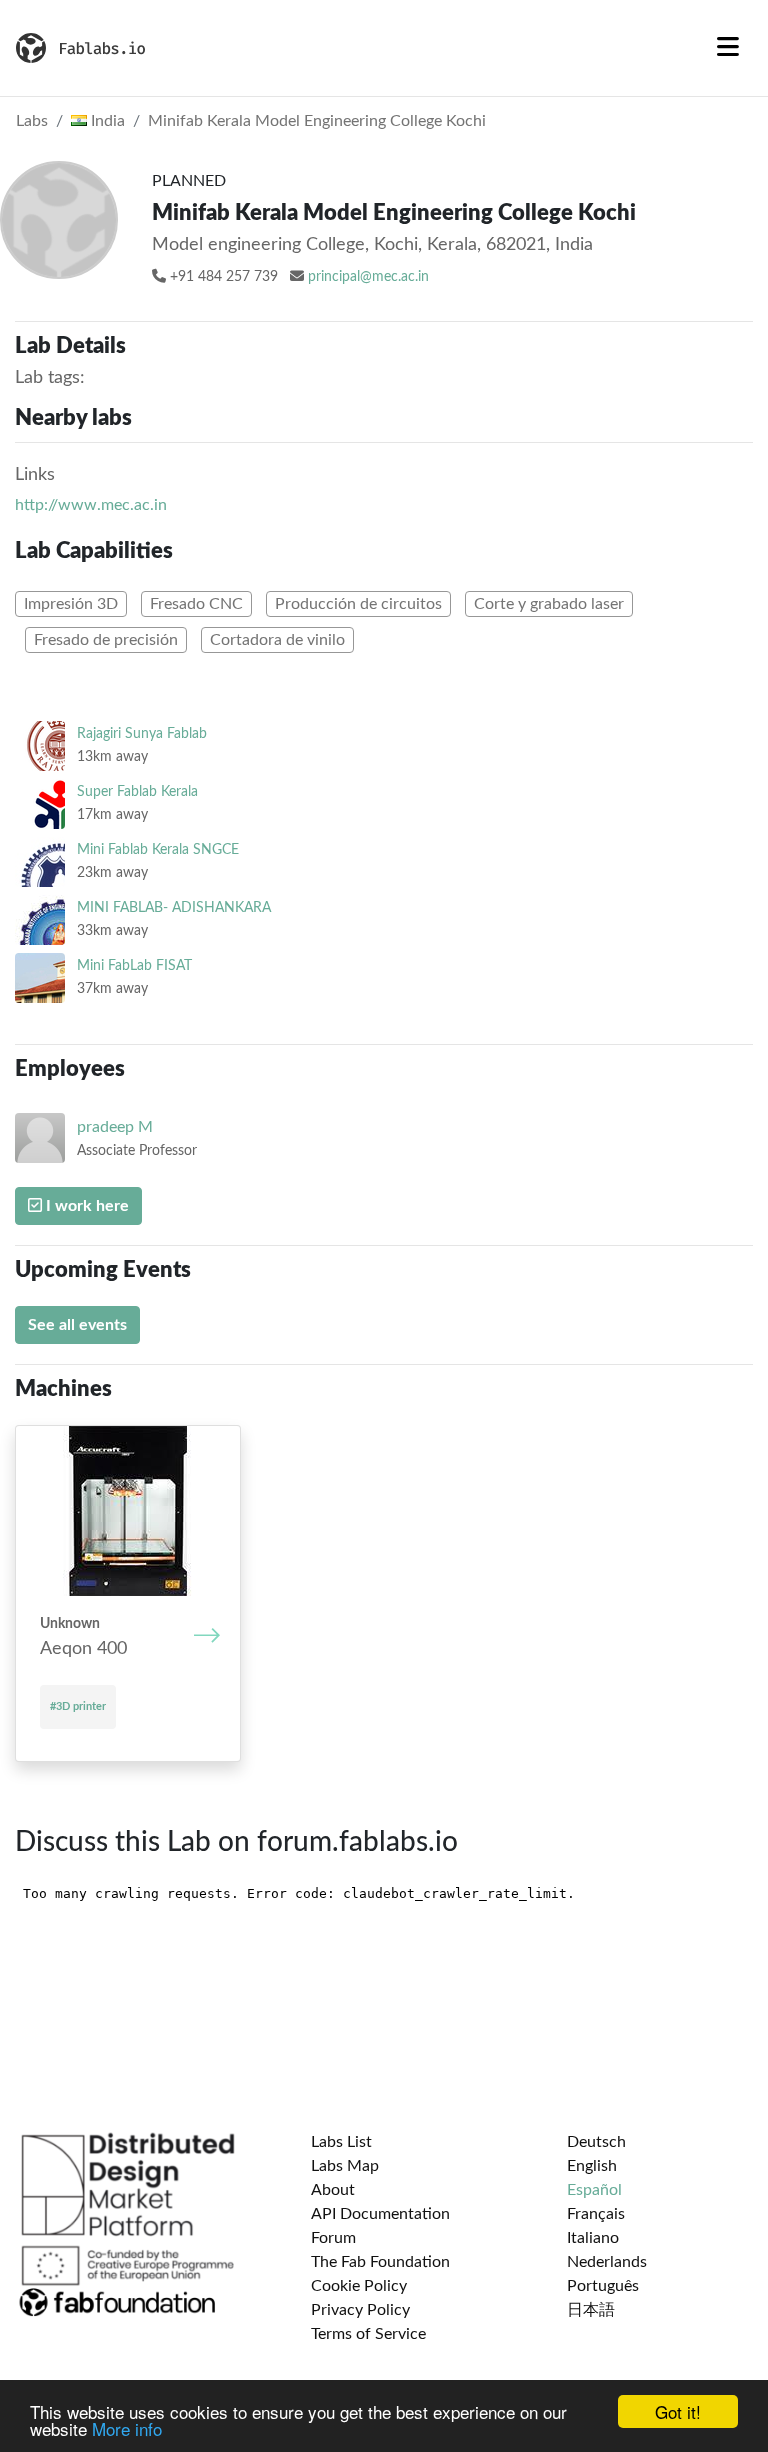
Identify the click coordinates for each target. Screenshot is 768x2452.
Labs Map (345, 2166)
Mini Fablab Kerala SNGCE (158, 849)
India (106, 121)
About (333, 2190)
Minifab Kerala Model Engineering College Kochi (317, 121)
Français (596, 2214)
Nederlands (607, 2262)
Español (594, 2190)
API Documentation (380, 2214)
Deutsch (596, 2142)
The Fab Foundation (380, 2262)
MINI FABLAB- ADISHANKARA (174, 907)
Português (603, 2286)
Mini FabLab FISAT (134, 965)
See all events (77, 1325)
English (592, 2166)
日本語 (591, 2310)
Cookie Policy (359, 2286)
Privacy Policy (360, 2310)
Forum (333, 2238)
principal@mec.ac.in (368, 277)
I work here (85, 1206)
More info (127, 2428)
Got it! (678, 2411)
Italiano (593, 2238)
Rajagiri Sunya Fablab (142, 733)
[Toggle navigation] (728, 48)
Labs (32, 121)
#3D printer (78, 1706)
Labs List (341, 2142)
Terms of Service (368, 2334)
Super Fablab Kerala (137, 791)
